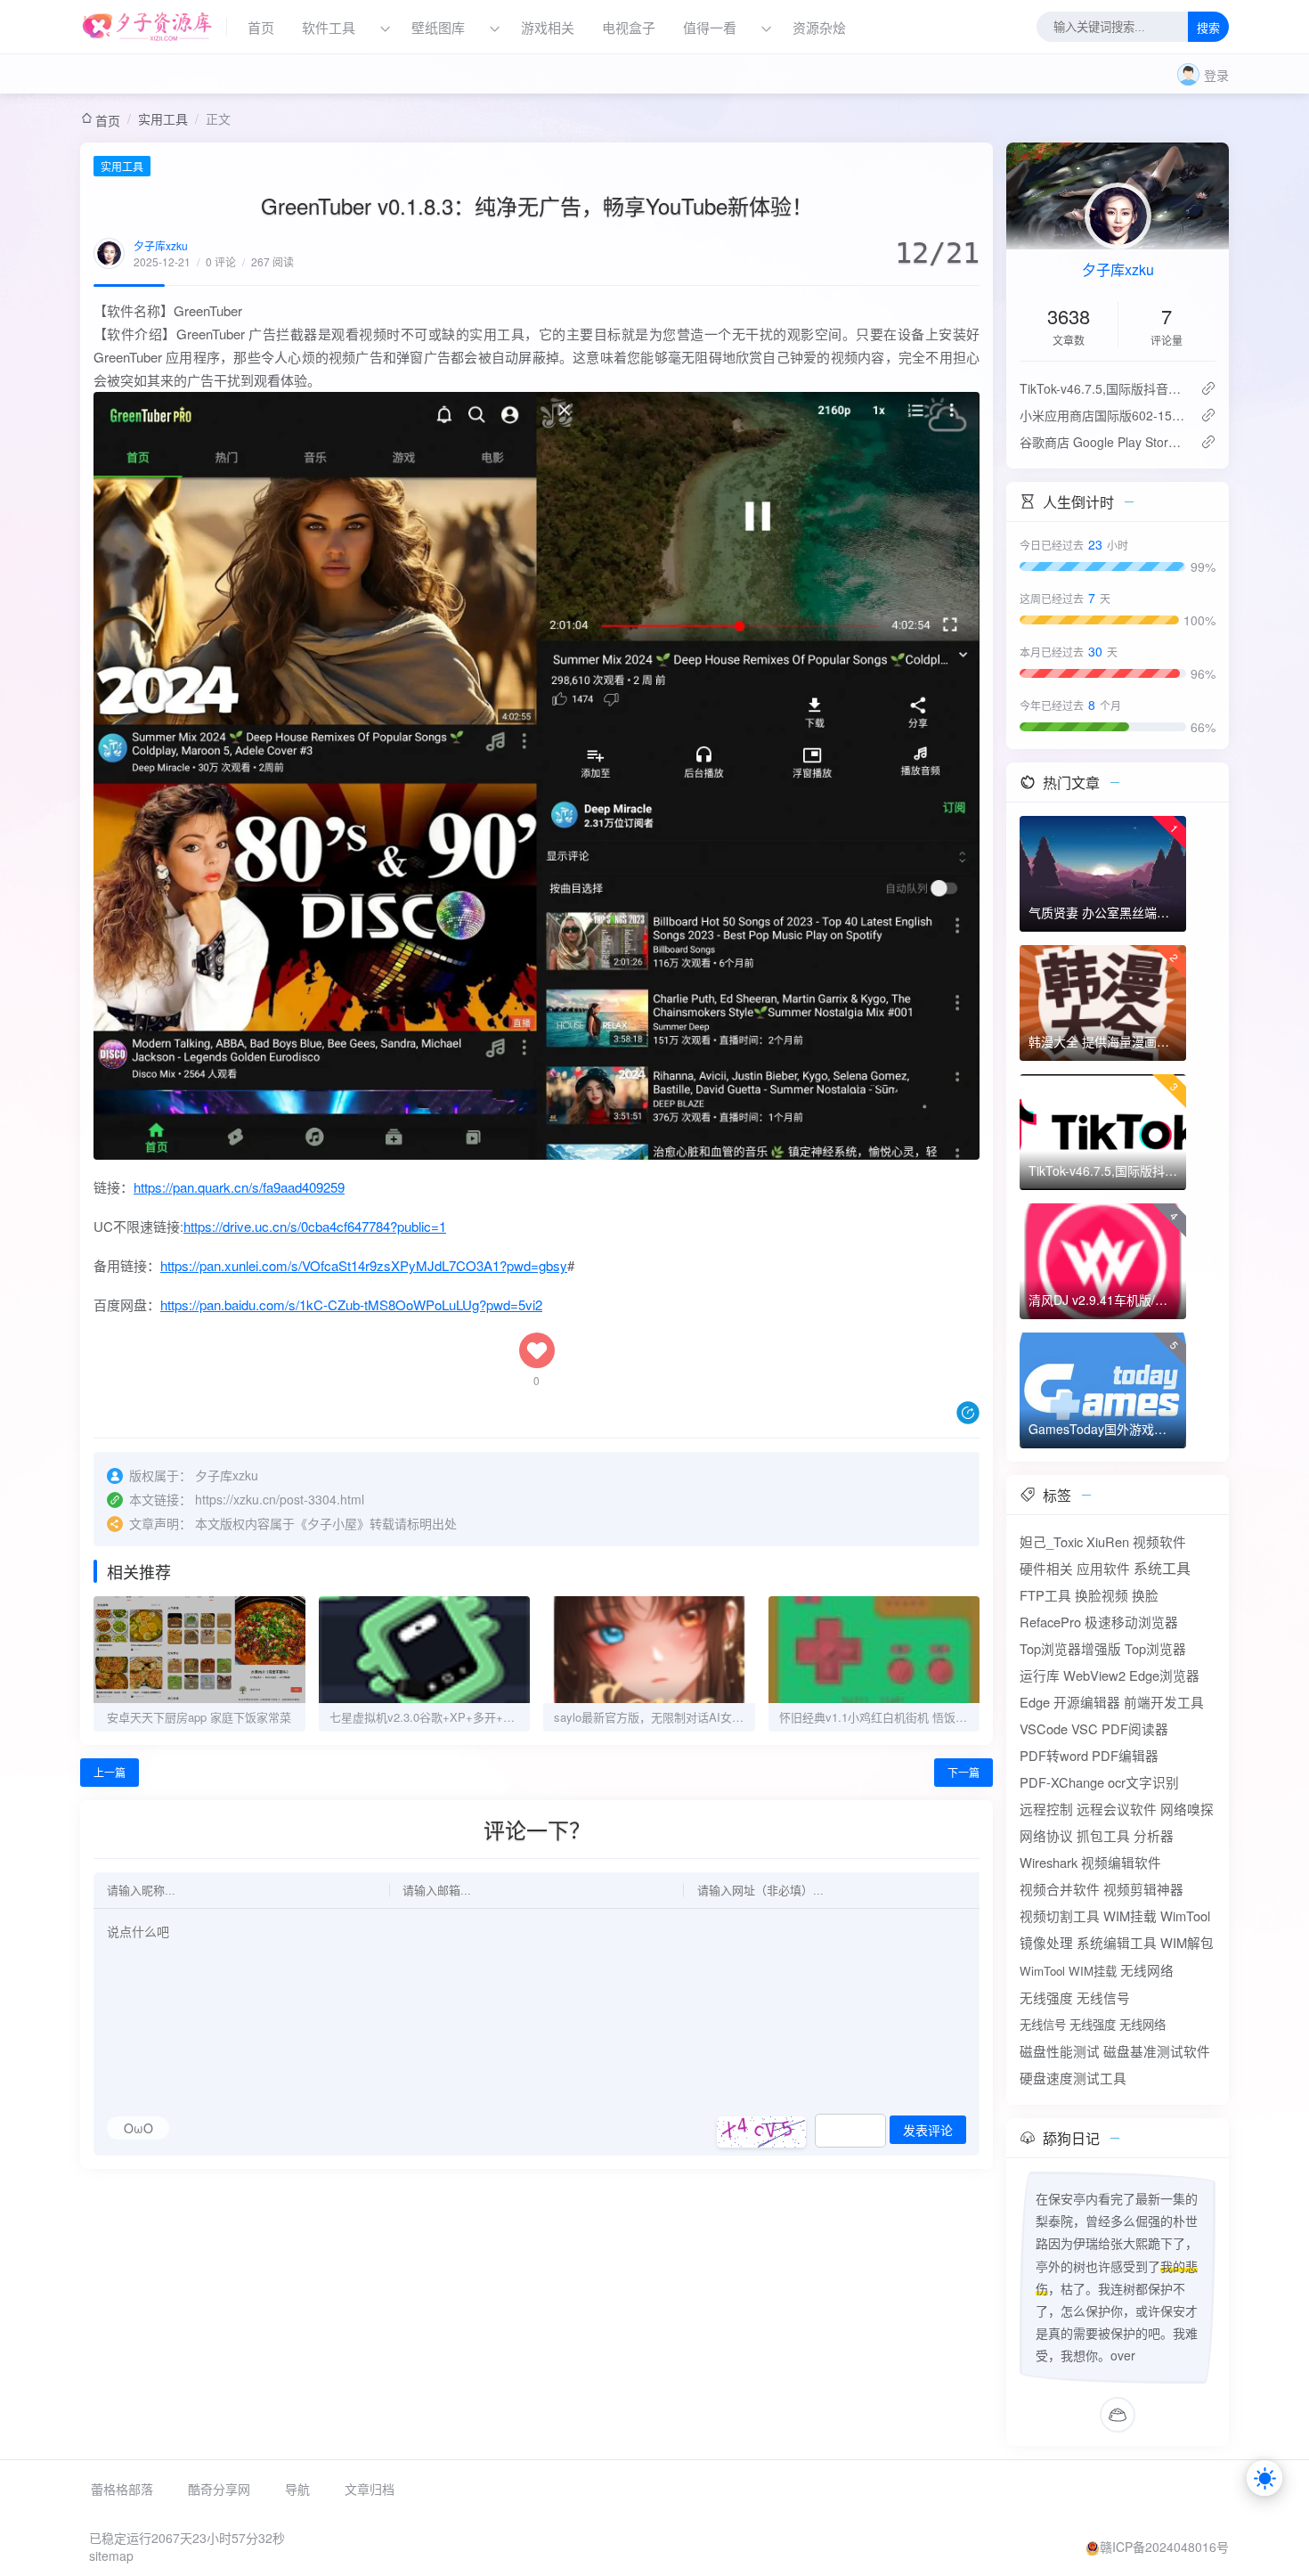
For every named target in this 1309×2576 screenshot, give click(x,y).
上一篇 (110, 1772)
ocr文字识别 (1143, 1782)
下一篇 (963, 1772)
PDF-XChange (1062, 1782)
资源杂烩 (819, 27)
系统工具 (1162, 1568)
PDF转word (1054, 1755)
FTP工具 (1045, 1595)
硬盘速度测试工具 (1073, 2078)
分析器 (1154, 1835)
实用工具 (163, 118)
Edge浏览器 (1164, 1675)
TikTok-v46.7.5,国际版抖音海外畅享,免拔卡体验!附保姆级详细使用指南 (1103, 388)
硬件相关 (1046, 1568)
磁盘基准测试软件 (1157, 2051)
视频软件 (1159, 1541)
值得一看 (710, 27)
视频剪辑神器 (1143, 1889)
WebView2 (1094, 1675)
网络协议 (1046, 1835)
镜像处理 (1046, 1942)
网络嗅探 (1187, 1809)
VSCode (1044, 1728)
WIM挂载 (1130, 1916)
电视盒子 (629, 27)
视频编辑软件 (1121, 1862)
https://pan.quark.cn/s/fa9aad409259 (239, 1187)
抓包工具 (1103, 1835)
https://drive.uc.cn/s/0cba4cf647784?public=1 (315, 1226)
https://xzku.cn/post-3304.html (280, 1499)
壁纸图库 (438, 27)
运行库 (1040, 1675)
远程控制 (1046, 1809)
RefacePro (1050, 1622)
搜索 (1208, 28)
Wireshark (1049, 1862)
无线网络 (1147, 1970)
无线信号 (1103, 1997)
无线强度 (1046, 1997)
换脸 (1145, 1595)
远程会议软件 (1117, 1809)
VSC (1085, 1728)
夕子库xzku (161, 245)
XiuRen (1108, 1541)
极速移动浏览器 (1131, 1622)
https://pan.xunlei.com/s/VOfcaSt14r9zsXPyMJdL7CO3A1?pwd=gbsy (364, 1265)
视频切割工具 (1060, 1916)
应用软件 (1103, 1568)
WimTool (1185, 1916)
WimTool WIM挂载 (1068, 1971)
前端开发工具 (1164, 1702)
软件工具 (329, 27)
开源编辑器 (1087, 1702)
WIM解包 (1187, 1942)
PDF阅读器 (1135, 1728)
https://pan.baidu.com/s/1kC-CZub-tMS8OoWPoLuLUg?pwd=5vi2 (351, 1304)
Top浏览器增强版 (1070, 1648)
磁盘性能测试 (1060, 2051)
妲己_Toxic (1051, 1541)
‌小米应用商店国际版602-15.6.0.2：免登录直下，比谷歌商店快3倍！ (1103, 415)
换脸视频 (1102, 1595)
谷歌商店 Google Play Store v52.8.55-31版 (1103, 442)
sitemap (111, 2556)
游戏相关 (548, 27)
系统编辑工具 (1117, 1942)
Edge (1035, 1702)
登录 (1216, 75)
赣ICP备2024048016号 (1164, 2547)
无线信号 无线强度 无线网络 (1093, 2024)
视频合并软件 (1060, 1889)
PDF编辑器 (1125, 1755)
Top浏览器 (1155, 1648)
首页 (261, 27)
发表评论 (928, 2131)
